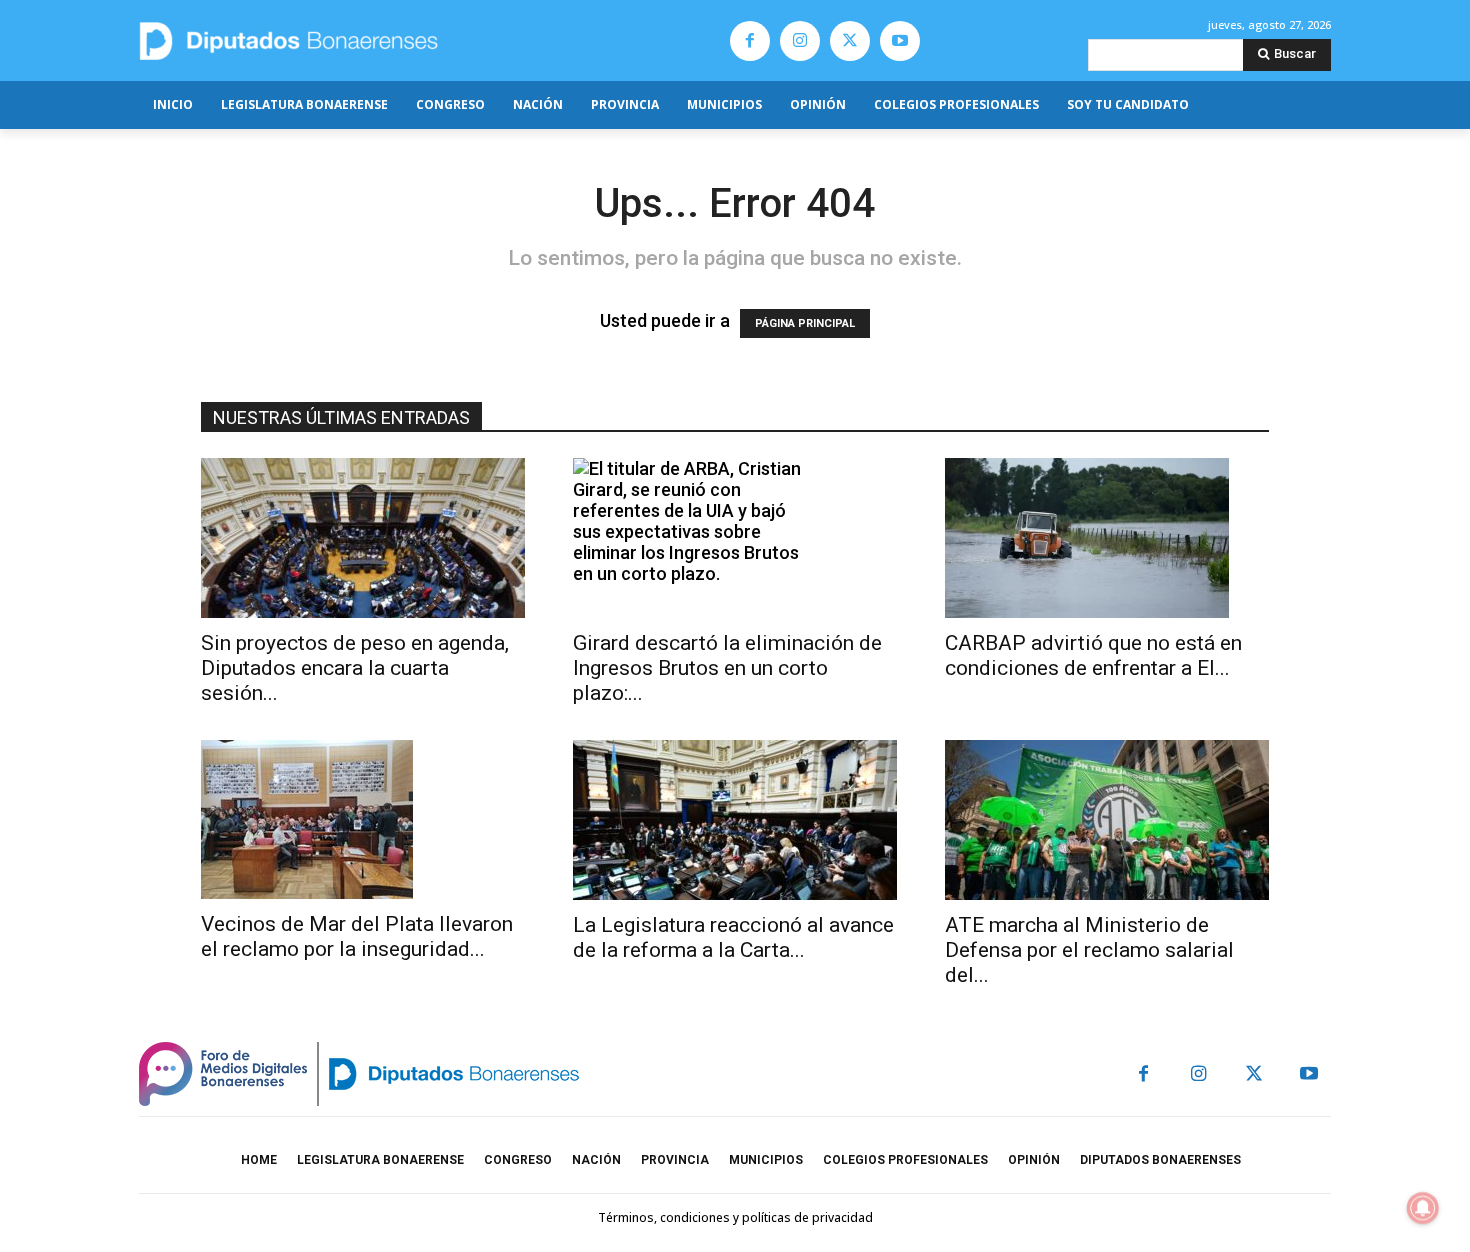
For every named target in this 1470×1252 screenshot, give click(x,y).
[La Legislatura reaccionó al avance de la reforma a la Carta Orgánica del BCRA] (735, 820)
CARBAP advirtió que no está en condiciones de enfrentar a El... (1093, 655)
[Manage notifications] (1423, 1208)
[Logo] (382, 40)
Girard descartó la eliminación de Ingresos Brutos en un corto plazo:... (727, 668)
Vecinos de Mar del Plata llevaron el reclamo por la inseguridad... (357, 936)
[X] (850, 41)
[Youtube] (900, 41)
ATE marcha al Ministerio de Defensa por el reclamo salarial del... (1089, 950)
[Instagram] (800, 41)
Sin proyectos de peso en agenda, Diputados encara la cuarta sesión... (355, 668)
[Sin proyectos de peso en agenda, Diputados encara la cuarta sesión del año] (363, 538)
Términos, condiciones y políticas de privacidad (735, 1217)
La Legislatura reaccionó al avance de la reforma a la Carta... (733, 937)
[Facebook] (750, 41)
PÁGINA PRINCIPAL (805, 323)
